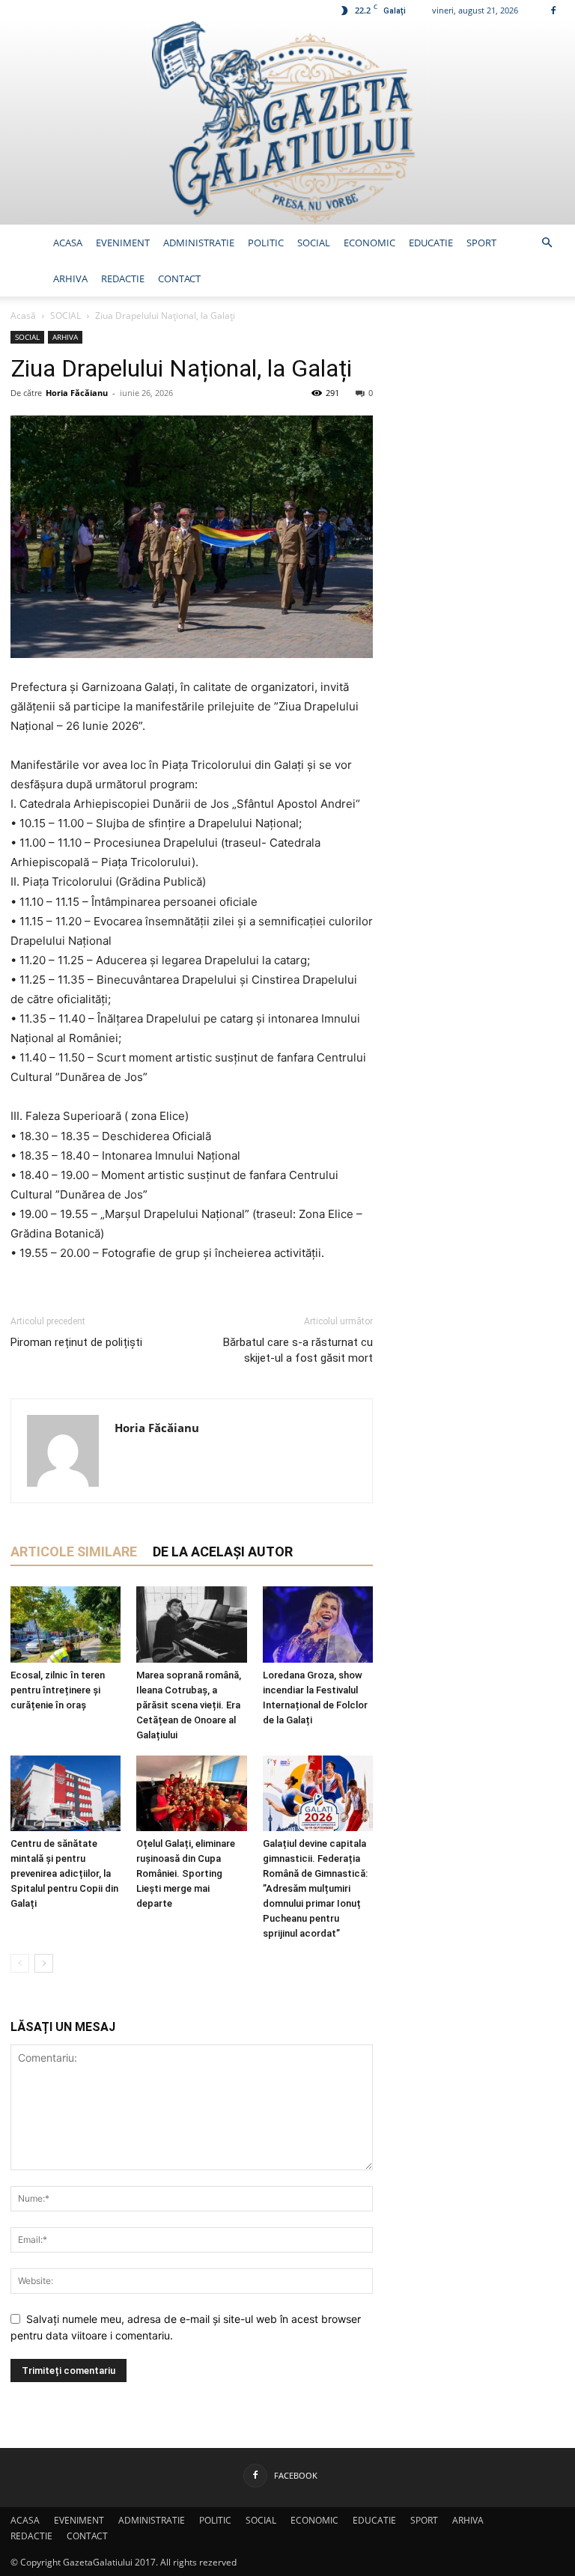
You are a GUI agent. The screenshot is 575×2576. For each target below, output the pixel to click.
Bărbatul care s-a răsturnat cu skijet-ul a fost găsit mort (298, 1350)
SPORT (481, 243)
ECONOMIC (369, 243)
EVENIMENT (123, 243)
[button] (547, 243)
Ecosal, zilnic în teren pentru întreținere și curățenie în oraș (58, 1690)
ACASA (68, 243)
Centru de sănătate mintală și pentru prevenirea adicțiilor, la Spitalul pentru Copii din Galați (64, 1873)
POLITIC (266, 243)
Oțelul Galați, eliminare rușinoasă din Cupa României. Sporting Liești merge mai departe (186, 1873)
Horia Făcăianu (77, 393)
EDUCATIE (431, 243)
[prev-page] (20, 1963)
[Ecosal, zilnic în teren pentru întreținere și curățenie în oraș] (66, 1624)
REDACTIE (123, 278)
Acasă (23, 316)
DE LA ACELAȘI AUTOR (223, 1552)
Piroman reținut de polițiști (76, 1342)
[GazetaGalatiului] (287, 123)
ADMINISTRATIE (199, 243)
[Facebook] (553, 10)
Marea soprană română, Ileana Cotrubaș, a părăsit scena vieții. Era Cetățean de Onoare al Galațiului (189, 1705)
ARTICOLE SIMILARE (74, 1552)
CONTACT (179, 278)
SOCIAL (314, 243)
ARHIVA (70, 278)
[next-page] (44, 1963)
